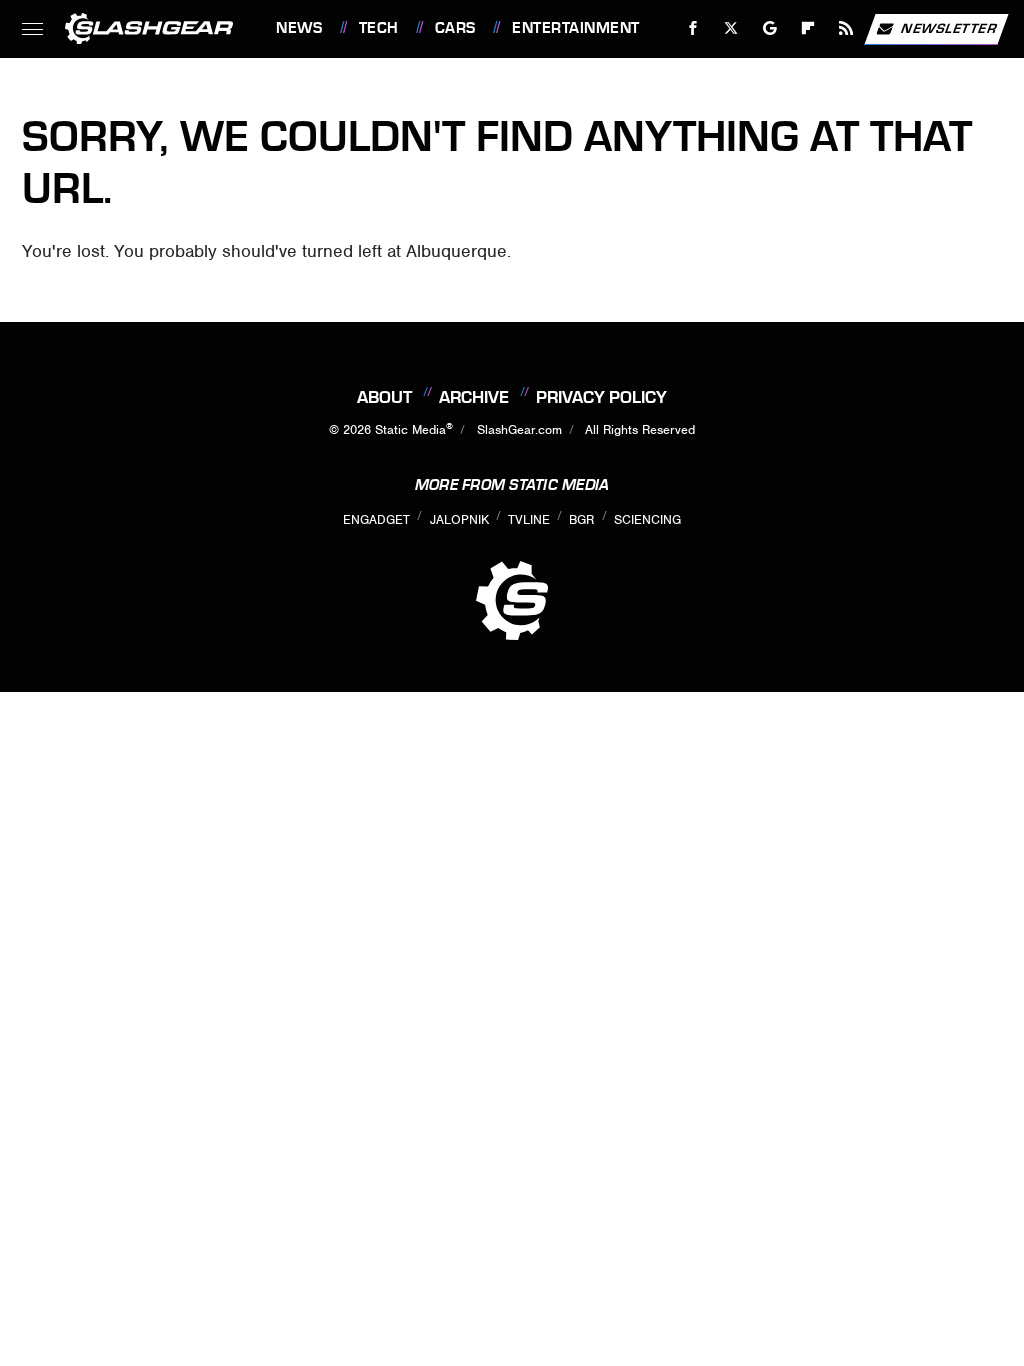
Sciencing (647, 519)
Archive (474, 397)
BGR (581, 519)
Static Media (410, 429)
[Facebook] (693, 28)
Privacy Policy (601, 397)
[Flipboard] (808, 28)
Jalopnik (459, 519)
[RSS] (846, 28)
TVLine (529, 519)
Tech (379, 28)
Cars (455, 28)
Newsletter (949, 27)
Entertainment (575, 28)
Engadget (376, 519)
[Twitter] (731, 28)
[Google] (770, 28)
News (299, 28)
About (384, 397)
